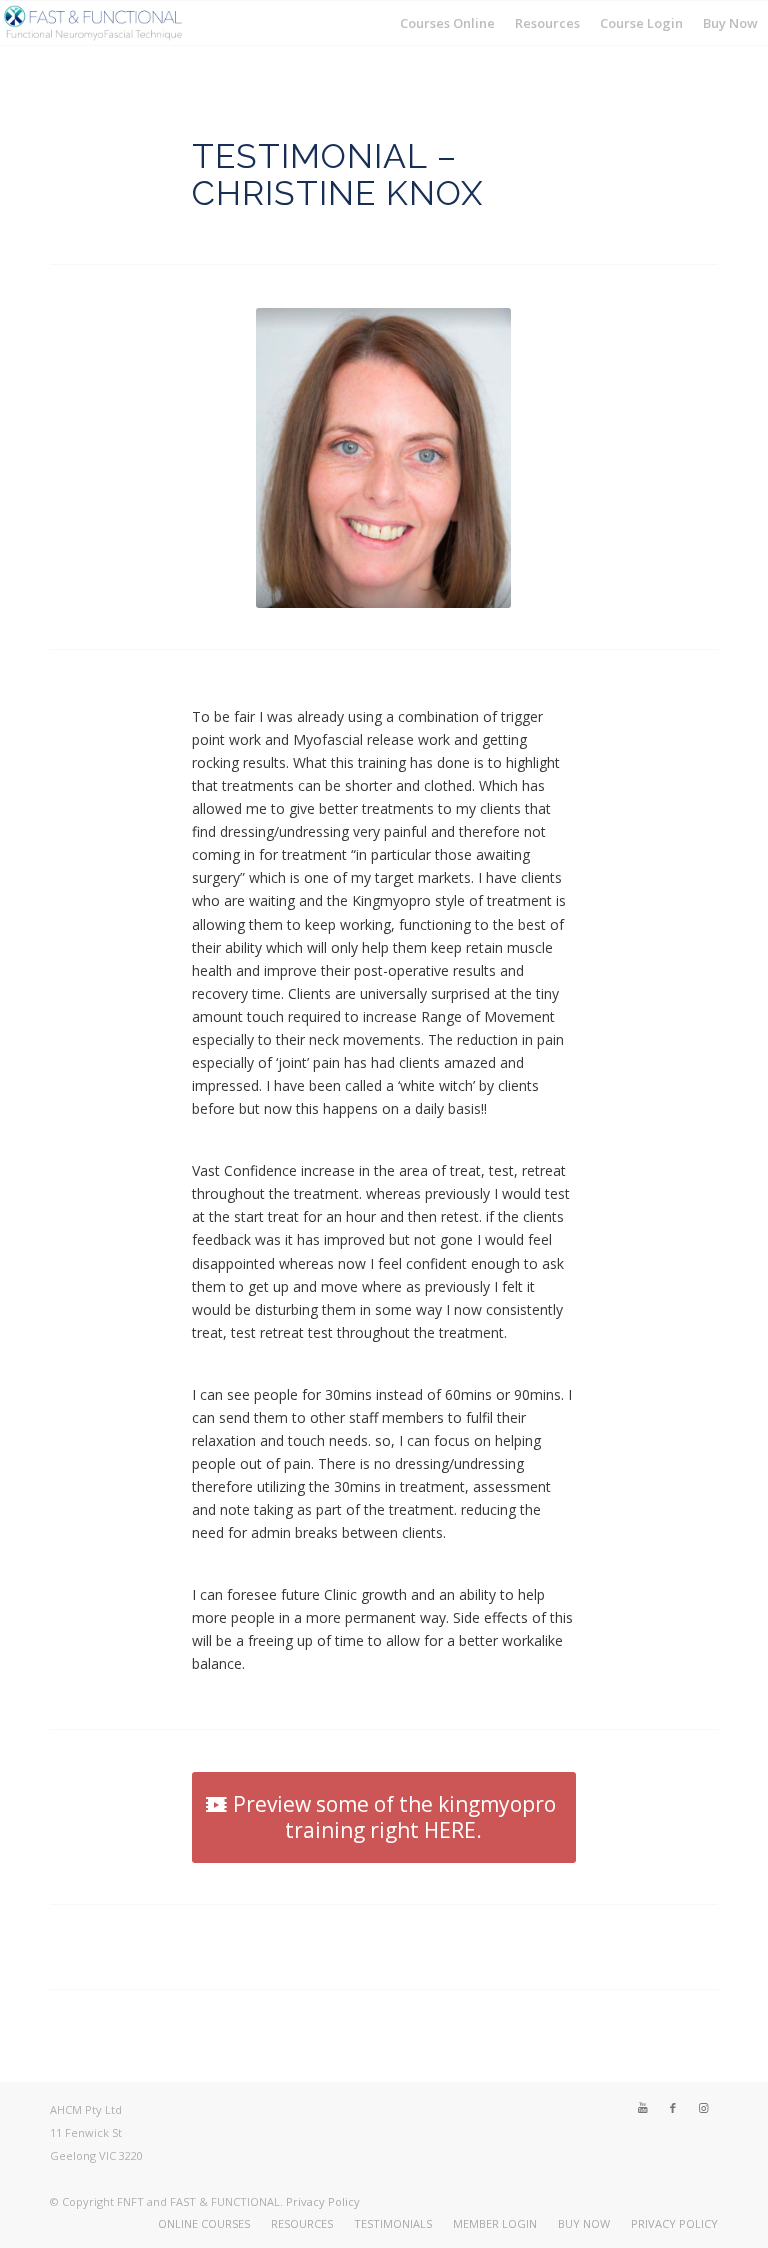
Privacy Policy (323, 2201)
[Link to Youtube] (643, 2108)
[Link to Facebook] (673, 2108)
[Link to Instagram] (703, 2108)
